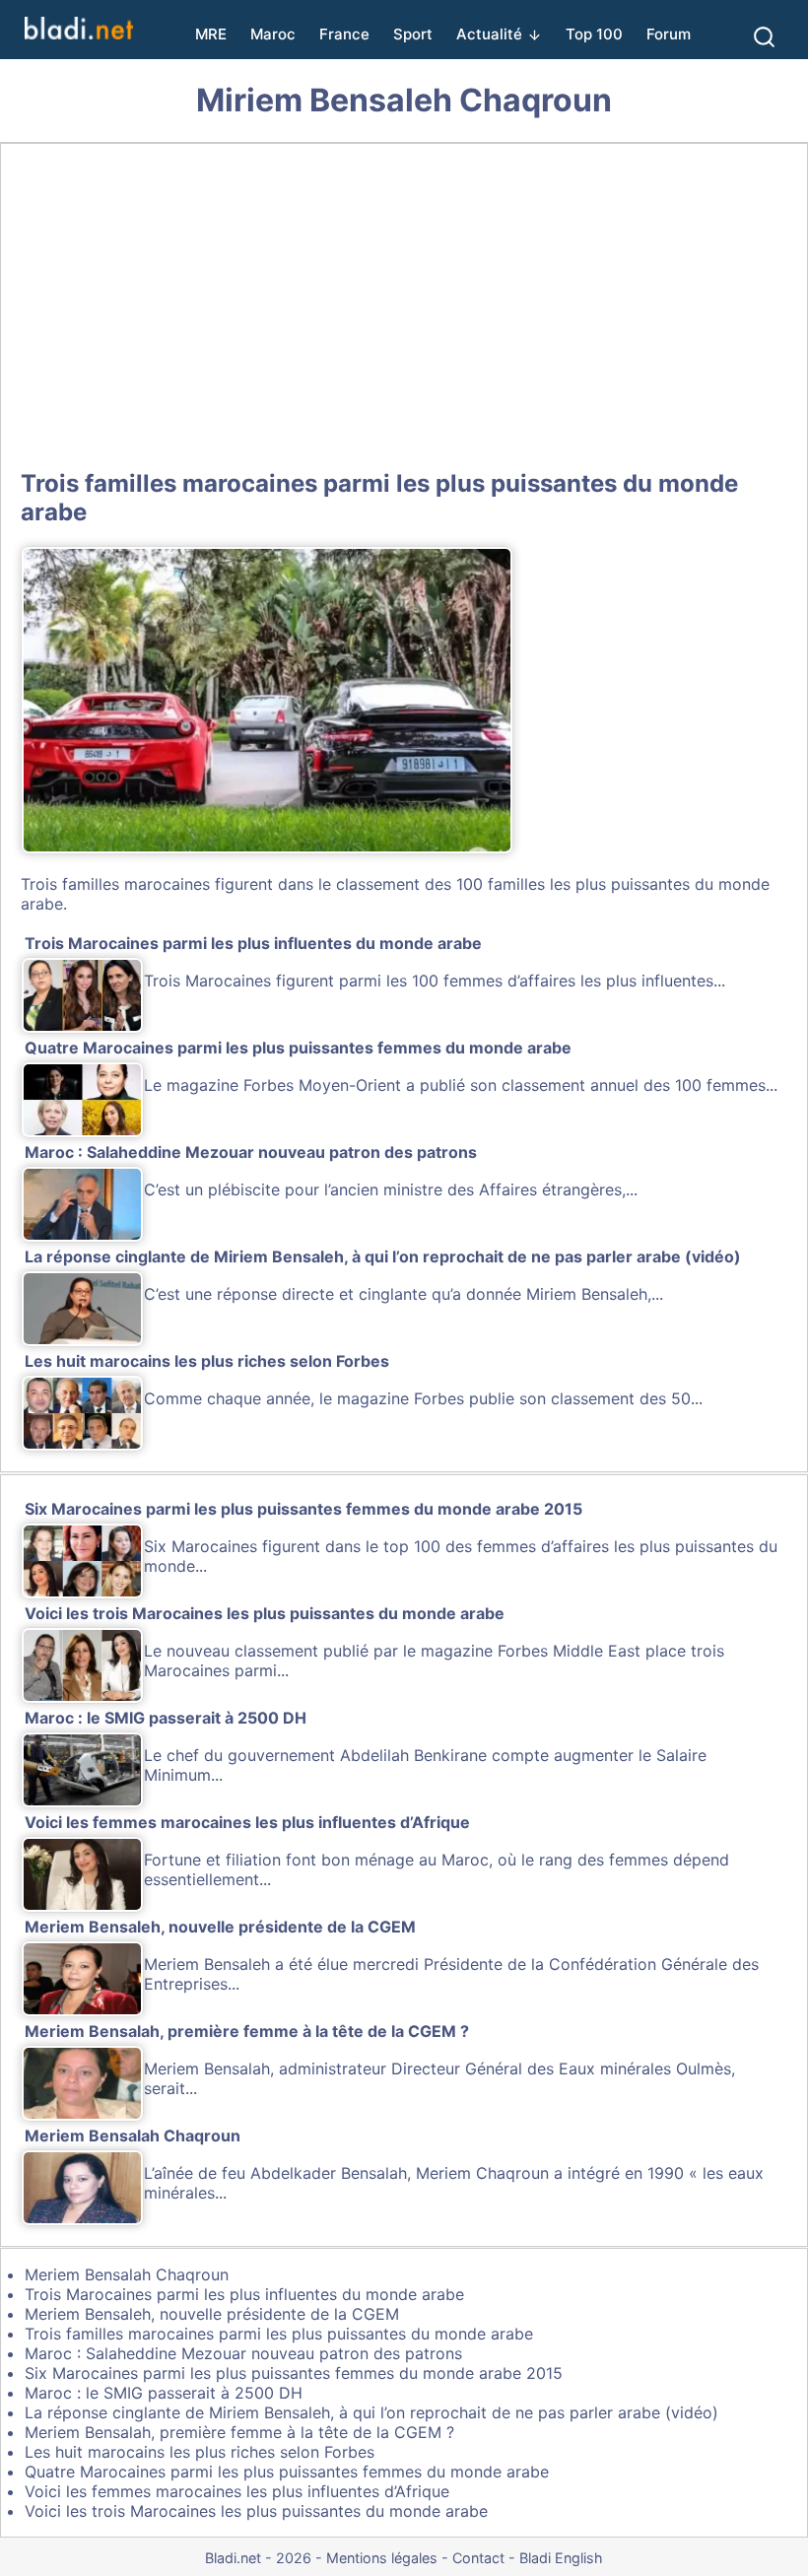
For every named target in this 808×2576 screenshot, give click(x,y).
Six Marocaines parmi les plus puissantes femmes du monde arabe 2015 (294, 2373)
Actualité (489, 34)
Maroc (273, 34)
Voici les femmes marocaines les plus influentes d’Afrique (237, 2491)
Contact (478, 2558)
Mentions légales (382, 2558)
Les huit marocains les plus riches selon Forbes (200, 2452)
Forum (669, 34)
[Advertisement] (404, 303)
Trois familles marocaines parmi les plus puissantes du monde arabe (279, 2334)
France (344, 34)
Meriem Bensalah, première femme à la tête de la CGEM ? (239, 2432)
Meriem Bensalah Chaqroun (127, 2274)
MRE (211, 34)
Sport (413, 34)
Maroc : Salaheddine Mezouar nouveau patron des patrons (243, 2353)
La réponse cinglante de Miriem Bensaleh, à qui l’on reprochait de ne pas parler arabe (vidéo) (371, 2412)
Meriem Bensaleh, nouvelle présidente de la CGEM (212, 2314)
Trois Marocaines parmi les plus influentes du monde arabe (244, 2294)
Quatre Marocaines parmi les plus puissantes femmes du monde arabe (287, 2472)
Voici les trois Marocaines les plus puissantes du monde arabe (256, 2511)
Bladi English (561, 2558)
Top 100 (594, 34)
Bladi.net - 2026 (258, 2558)
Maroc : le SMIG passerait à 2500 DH (164, 2393)
